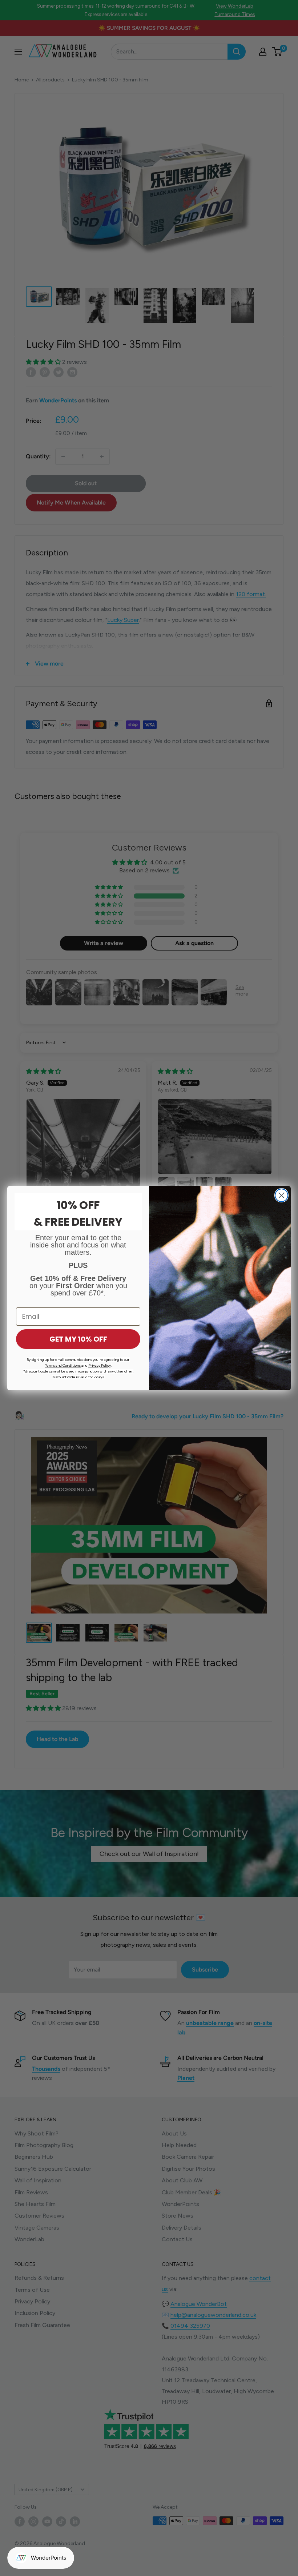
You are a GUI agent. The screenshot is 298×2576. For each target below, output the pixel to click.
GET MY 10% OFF (78, 1339)
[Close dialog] (281, 1195)
